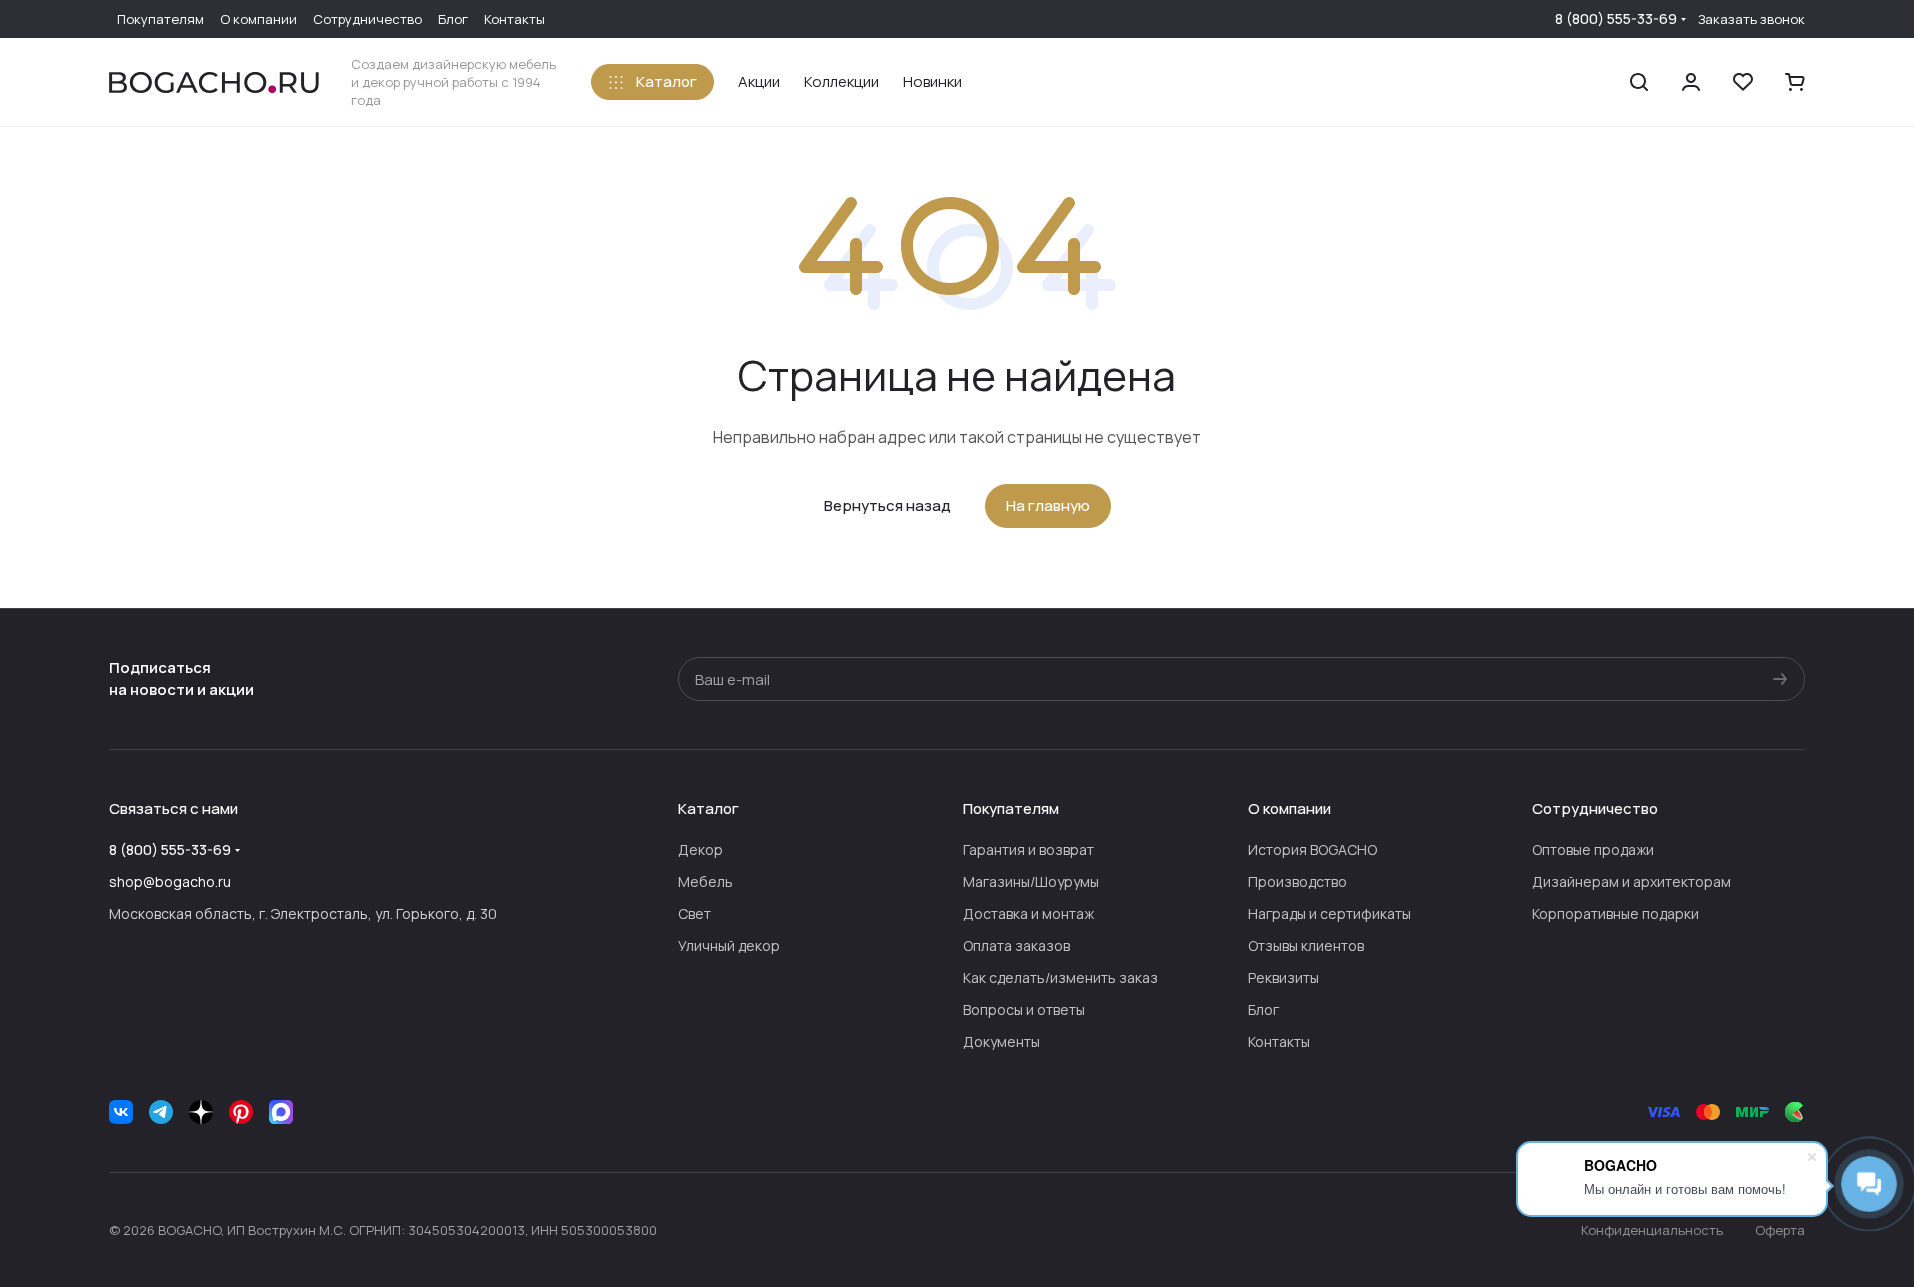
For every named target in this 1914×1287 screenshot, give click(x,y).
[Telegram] (161, 1112)
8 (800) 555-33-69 (1616, 18)
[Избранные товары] (1743, 82)
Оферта (1780, 1230)
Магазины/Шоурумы (1031, 881)
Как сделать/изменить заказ (1060, 977)
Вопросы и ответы (1024, 1009)
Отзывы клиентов (1306, 945)
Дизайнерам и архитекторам (1631, 881)
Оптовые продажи (1593, 849)
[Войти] (1691, 82)
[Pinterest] (241, 1112)
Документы (1001, 1041)
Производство (1297, 881)
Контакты (1279, 1041)
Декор (700, 849)
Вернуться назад (887, 505)
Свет (694, 913)
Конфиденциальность (1652, 1230)
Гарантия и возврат (1028, 849)
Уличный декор (729, 945)
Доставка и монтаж (1028, 913)
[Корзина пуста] (1795, 82)
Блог (1263, 1009)
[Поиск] (1639, 82)
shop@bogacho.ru (170, 881)
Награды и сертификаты (1329, 913)
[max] (281, 1112)
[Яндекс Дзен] (201, 1112)
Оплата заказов (1016, 945)
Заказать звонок (1751, 19)
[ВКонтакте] (121, 1112)
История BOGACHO (1312, 849)
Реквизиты (1283, 977)
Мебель (705, 881)
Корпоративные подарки (1615, 913)
